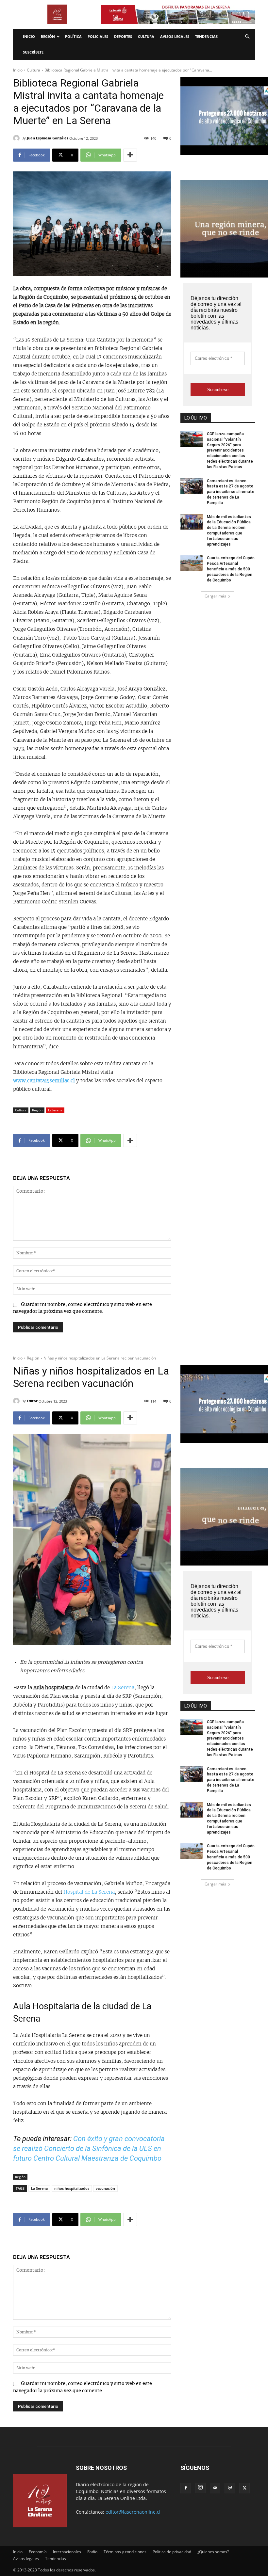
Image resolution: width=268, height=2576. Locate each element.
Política (73, 36)
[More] (130, 155)
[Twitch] (230, 2488)
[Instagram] (200, 2488)
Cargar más (215, 596)
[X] (244, 2488)
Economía (38, 2552)
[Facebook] (186, 2488)
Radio (92, 2552)
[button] (247, 37)
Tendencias (206, 36)
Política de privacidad (172, 2552)
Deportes (123, 36)
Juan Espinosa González (48, 138)
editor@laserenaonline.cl (133, 2512)
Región (48, 36)
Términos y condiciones (125, 2552)
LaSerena (55, 1110)
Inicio (29, 36)
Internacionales (67, 2552)
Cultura (146, 36)
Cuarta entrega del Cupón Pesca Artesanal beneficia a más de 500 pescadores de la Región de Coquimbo (231, 569)
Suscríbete (33, 52)
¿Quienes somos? (213, 2552)
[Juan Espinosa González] (17, 138)
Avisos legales (175, 36)
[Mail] (215, 2488)
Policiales (98, 36)
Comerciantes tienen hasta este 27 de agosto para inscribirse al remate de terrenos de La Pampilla (231, 492)
